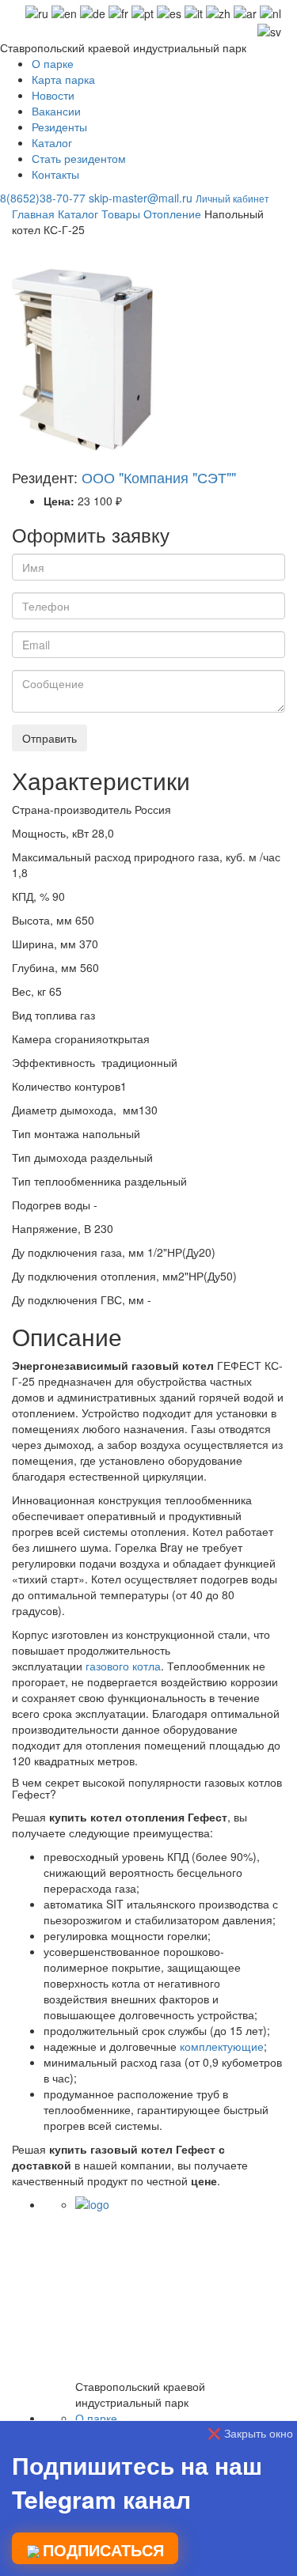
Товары (121, 214)
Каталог (52, 142)
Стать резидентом (79, 158)
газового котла (123, 1666)
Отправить (49, 738)
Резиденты (59, 127)
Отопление (172, 214)
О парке (53, 63)
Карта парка (63, 79)
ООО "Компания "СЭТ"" (159, 477)
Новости (53, 95)
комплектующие (222, 2046)
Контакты (55, 174)
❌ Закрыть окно (250, 2433)
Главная (33, 214)
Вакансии (56, 111)
